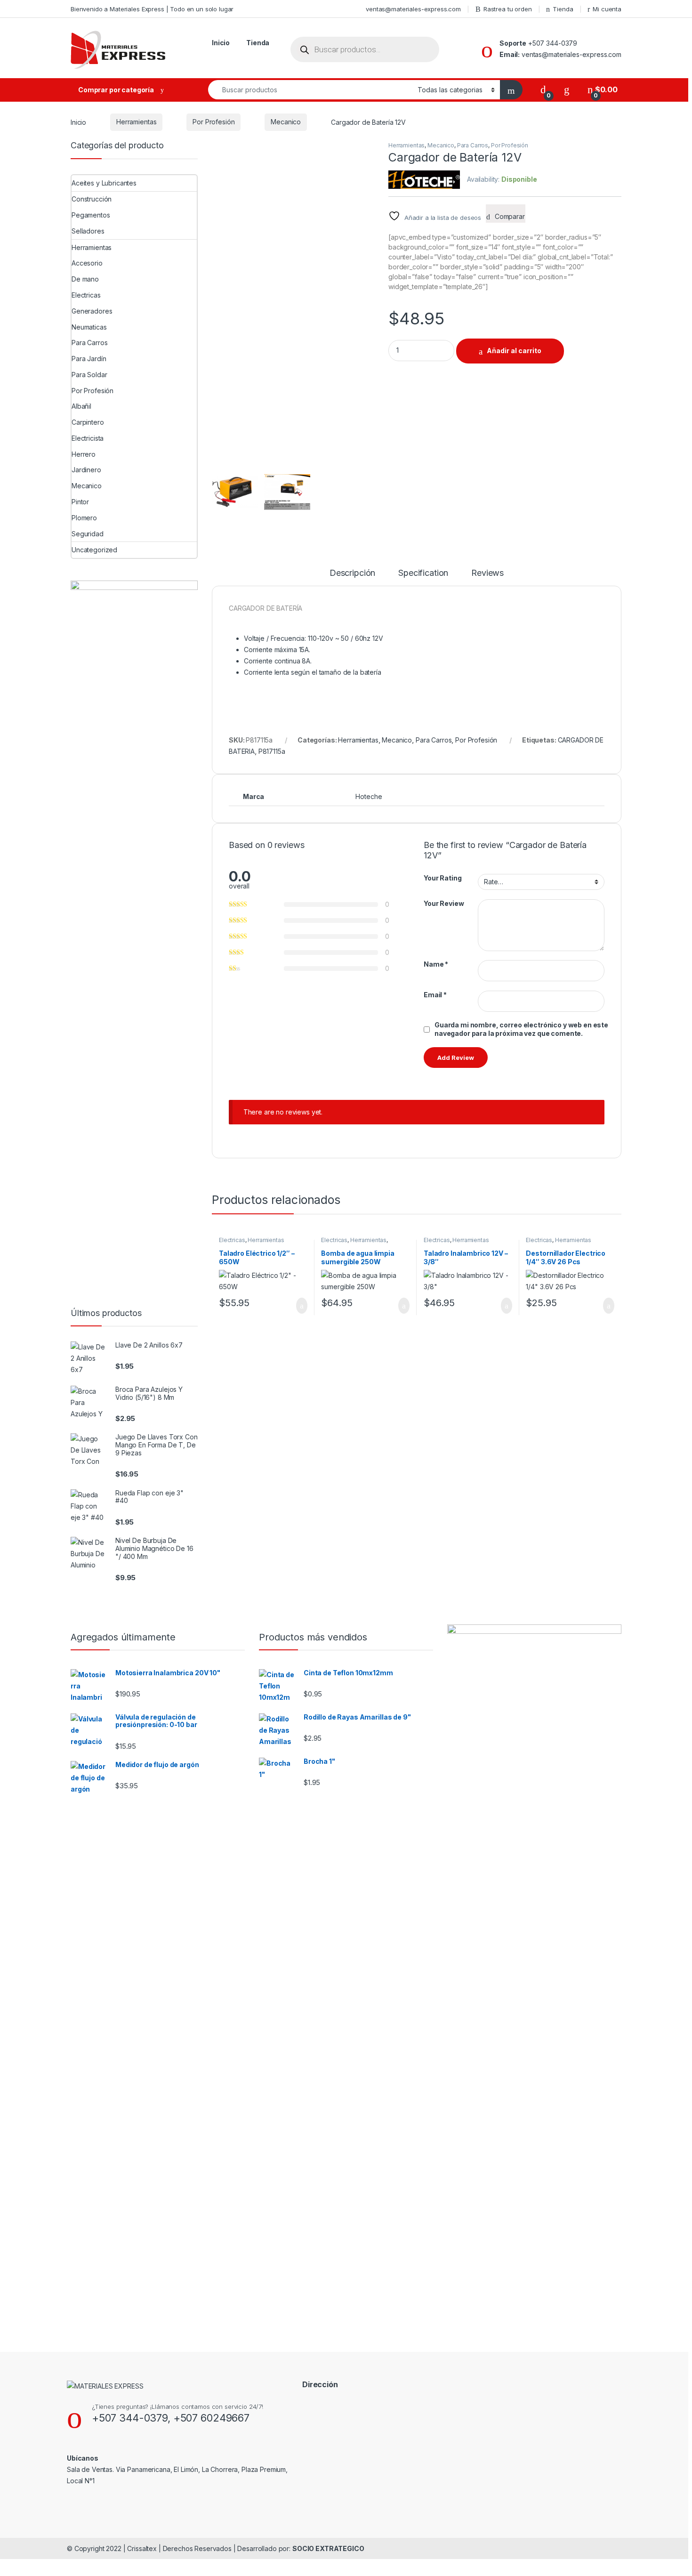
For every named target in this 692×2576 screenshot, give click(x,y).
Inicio (221, 43)
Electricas (232, 1240)
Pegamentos (91, 215)
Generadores (92, 311)
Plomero (84, 518)
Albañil (81, 406)
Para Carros (473, 145)
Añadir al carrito (514, 351)
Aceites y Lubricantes (104, 183)
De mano (85, 279)
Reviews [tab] (487, 573)
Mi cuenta (607, 9)
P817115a (272, 751)
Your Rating (443, 878)
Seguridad (88, 534)
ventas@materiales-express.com (413, 9)
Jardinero (86, 470)
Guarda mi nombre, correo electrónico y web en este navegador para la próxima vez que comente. (521, 1029)
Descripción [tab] (352, 573)
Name (436, 964)
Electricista (88, 438)
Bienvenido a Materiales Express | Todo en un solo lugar (152, 9)
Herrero (84, 454)
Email (435, 995)
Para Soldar (89, 375)
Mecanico (286, 122)
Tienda (563, 9)
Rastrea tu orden (508, 9)
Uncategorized (94, 550)
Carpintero (88, 422)
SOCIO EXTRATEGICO (328, 2548)
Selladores (88, 231)
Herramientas (136, 122)
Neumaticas (89, 327)
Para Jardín (89, 359)
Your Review (444, 903)
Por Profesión (213, 122)
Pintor (80, 502)
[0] (543, 90)
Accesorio (87, 263)
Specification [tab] (423, 573)
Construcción (92, 199)
